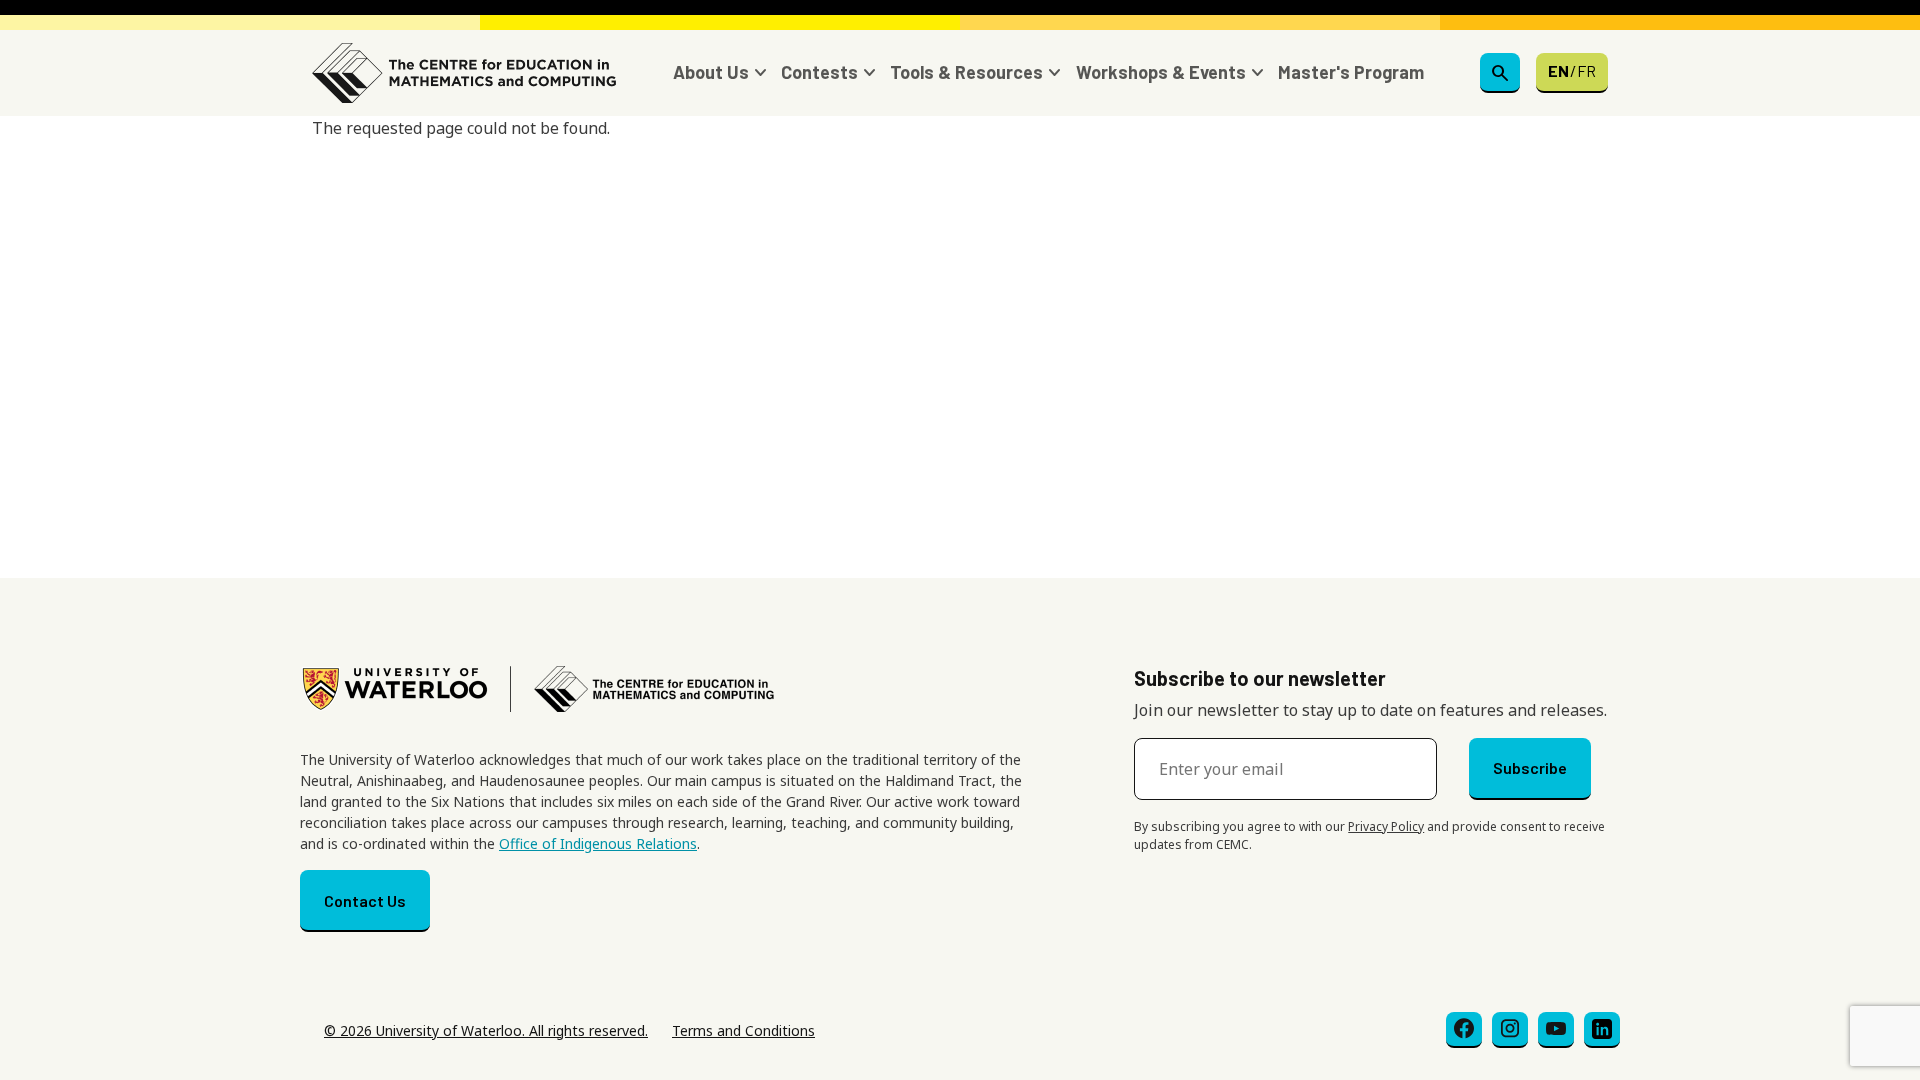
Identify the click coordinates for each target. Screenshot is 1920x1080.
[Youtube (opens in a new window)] (1556, 1030)
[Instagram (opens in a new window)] (1510, 1030)
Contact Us (365, 900)
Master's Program (1351, 72)
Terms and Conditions (743, 1030)
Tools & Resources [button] (966, 72)
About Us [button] (711, 72)
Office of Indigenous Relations (598, 843)
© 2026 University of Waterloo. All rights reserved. (486, 1030)
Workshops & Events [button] (1161, 72)
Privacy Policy (1386, 826)
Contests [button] (819, 72)
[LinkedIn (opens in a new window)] (1602, 1030)
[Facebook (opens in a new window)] (1464, 1030)
